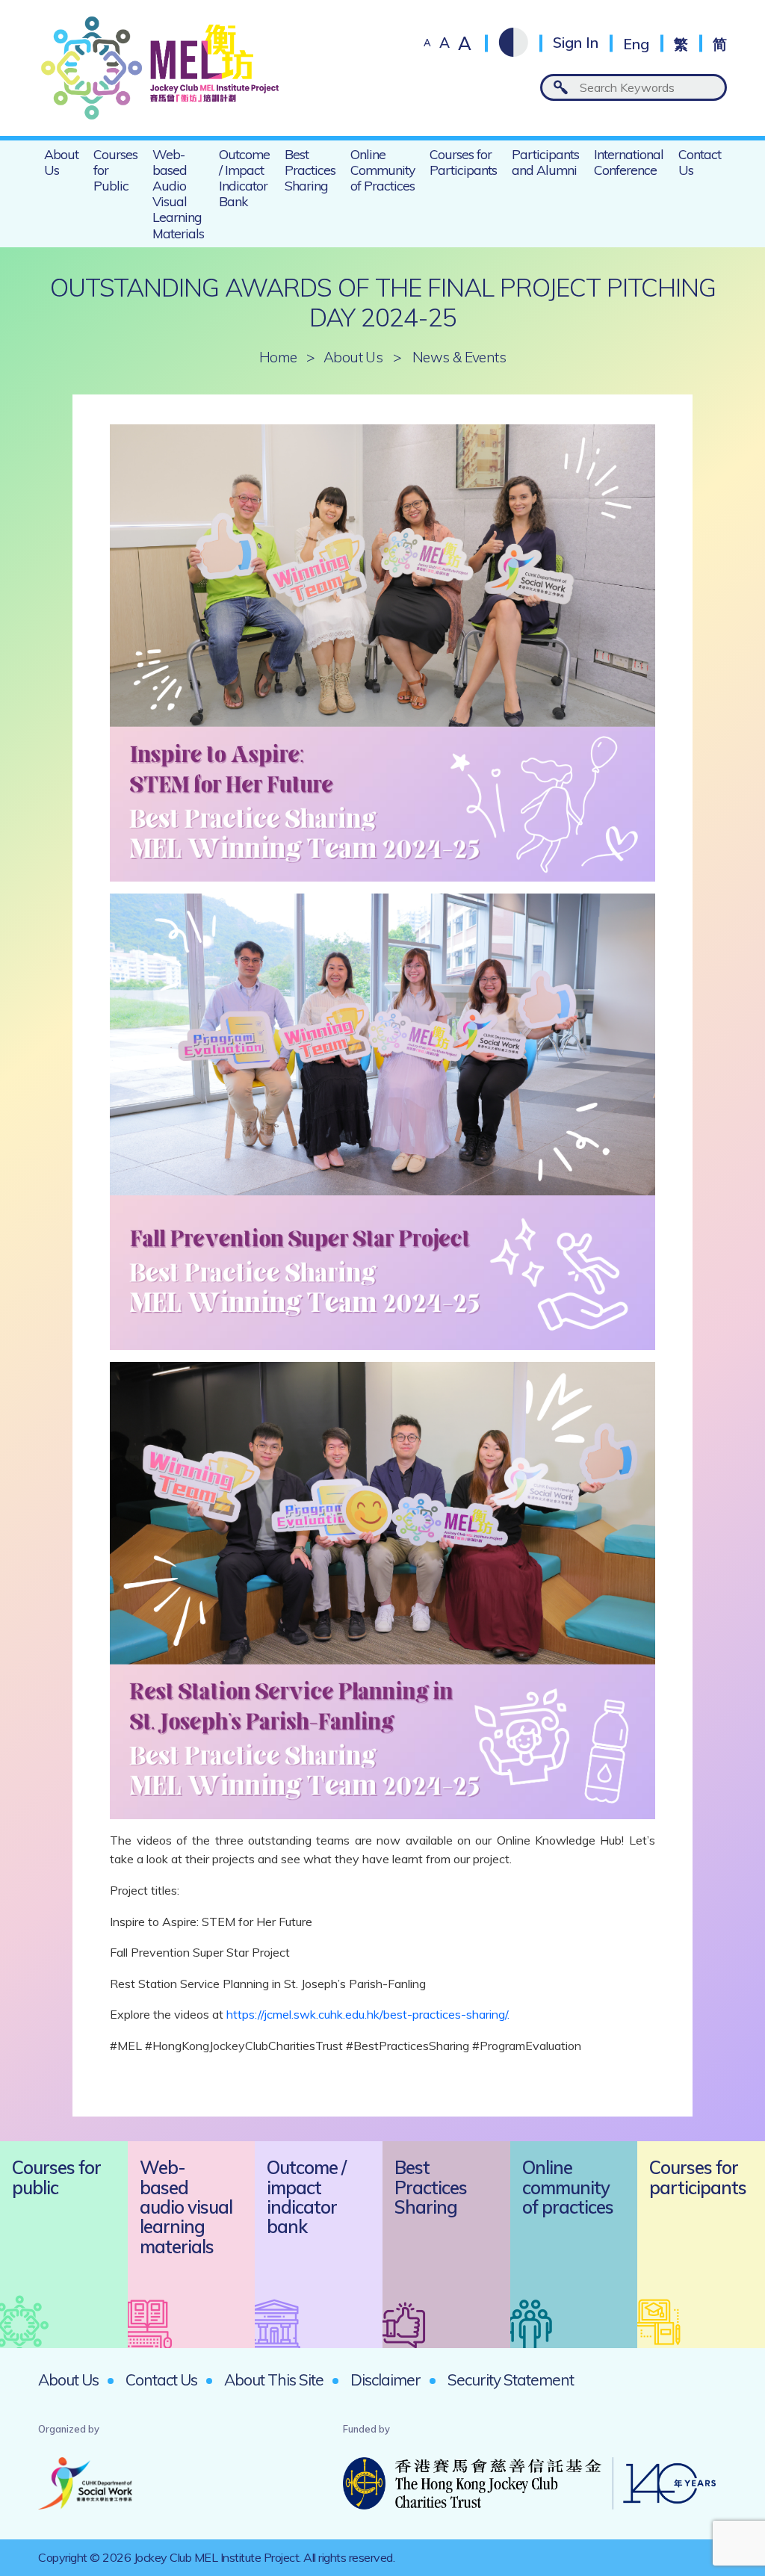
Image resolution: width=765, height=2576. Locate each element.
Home (278, 357)
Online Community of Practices (382, 170)
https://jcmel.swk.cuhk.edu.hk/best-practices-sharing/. (369, 2014)
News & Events (459, 357)
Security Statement (511, 2380)
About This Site (274, 2380)
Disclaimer (385, 2380)
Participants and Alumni (545, 162)
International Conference (629, 162)
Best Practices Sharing (310, 170)
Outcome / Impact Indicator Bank (244, 177)
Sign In (576, 43)
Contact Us (700, 162)
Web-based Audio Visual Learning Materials (178, 193)
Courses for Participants (463, 162)
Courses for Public (115, 170)
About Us (61, 162)
